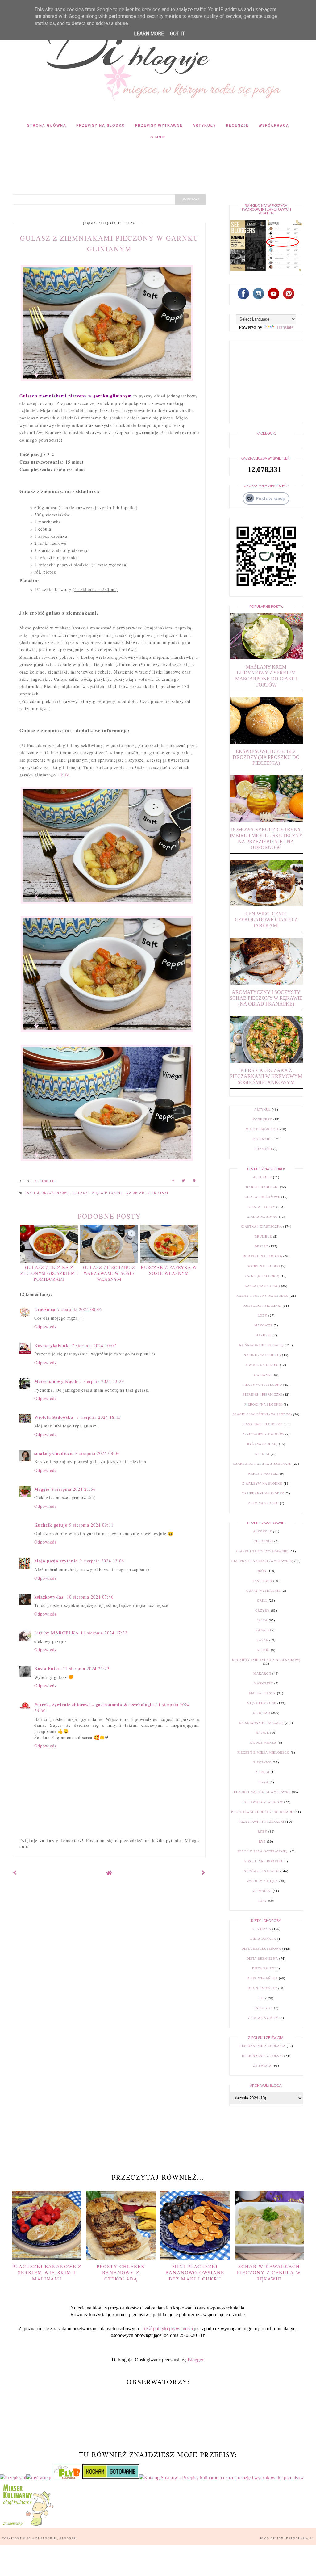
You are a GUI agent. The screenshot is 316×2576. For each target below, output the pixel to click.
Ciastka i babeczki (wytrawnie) (262, 1561)
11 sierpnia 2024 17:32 (104, 1633)
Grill (262, 1601)
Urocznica (45, 1309)
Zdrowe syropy (263, 2018)
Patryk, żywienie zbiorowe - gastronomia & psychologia (94, 1705)
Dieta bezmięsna (262, 1958)
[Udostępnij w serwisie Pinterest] (194, 1181)
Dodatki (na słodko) (262, 1256)
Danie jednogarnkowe (48, 1193)
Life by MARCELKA (56, 1633)
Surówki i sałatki (262, 1871)
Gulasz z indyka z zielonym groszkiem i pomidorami (49, 1273)
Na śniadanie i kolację (261, 1345)
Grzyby (262, 1610)
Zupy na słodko (263, 1503)
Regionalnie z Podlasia (262, 2046)
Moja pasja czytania (56, 1561)
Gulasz (81, 1193)
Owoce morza (263, 1743)
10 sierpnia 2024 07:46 (90, 1597)
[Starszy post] (204, 1873)
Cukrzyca (262, 1929)
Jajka (262, 1620)
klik (65, 775)
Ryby (262, 1832)
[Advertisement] (125, 160)
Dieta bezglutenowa (261, 1949)
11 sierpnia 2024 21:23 (86, 1668)
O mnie (158, 137)
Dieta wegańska (262, 1978)
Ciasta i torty (262, 1207)
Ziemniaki (158, 1193)
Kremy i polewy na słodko (262, 1296)
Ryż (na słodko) (262, 1444)
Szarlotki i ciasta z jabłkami (262, 1464)
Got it (177, 34)
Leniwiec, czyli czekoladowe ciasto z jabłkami (266, 920)
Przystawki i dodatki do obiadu (262, 1812)
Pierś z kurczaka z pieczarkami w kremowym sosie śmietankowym (266, 1076)
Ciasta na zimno (262, 1217)
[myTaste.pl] (40, 2478)
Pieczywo (262, 1762)
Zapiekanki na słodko (263, 1493)
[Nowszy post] (15, 1873)
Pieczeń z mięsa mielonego (263, 1752)
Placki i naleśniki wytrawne (262, 1792)
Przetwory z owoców (263, 1434)
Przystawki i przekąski (261, 1822)
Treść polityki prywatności (167, 2328)
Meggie (42, 1489)
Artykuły (204, 125)
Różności (263, 1149)
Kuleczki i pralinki (262, 1306)
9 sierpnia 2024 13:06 (102, 1561)
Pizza (263, 1782)
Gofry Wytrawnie (263, 1591)
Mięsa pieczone (108, 1193)
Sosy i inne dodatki (263, 1861)
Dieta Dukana (263, 1939)
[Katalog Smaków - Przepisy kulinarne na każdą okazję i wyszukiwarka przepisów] (222, 2478)
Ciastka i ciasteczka (262, 1227)
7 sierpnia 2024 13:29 (102, 1381)
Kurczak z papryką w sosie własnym (169, 1270)
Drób (261, 1571)
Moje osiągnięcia (262, 1129)
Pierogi (262, 1772)
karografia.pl (300, 2538)
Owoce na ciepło (262, 1365)
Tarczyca (263, 2008)
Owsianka (263, 1375)
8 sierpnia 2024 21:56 (73, 1489)
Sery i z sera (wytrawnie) (262, 1851)
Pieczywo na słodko (262, 1385)
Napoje (262, 1733)
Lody (262, 1315)
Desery (261, 1246)
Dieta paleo (263, 1968)
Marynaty (263, 1683)
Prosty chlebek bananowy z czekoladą (121, 2272)
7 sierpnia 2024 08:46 (80, 1309)
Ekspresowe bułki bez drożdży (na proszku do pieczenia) (266, 757)
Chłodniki (263, 1541)
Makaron (262, 1673)
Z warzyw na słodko (262, 1483)
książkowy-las (50, 1597)
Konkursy (262, 1119)
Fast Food (262, 1581)
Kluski (263, 1650)
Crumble (263, 1236)
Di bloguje (46, 2538)
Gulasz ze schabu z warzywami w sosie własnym (109, 1273)
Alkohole (262, 1177)
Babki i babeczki (262, 1187)
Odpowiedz (46, 1327)
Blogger (195, 2360)
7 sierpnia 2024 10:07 (94, 1345)
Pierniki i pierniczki (262, 1395)
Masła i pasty (262, 1693)
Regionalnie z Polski (262, 2056)
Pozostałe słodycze (262, 1424)
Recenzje (237, 125)
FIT (261, 1998)
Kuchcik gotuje (51, 1525)
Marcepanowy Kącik (56, 1381)
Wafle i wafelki (263, 1474)
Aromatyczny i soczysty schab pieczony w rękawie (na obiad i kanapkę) (266, 998)
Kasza (262, 1640)
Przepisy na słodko (101, 125)
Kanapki (263, 1630)
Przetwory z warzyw (262, 1802)
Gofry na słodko (263, 1266)
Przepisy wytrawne (159, 125)
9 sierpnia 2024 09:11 (91, 1525)
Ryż (262, 1841)
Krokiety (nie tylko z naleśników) (266, 1660)
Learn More (149, 34)
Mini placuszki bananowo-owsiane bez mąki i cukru (195, 2272)
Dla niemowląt (262, 1988)
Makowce (263, 1325)
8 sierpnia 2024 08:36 (98, 1453)
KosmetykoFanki (52, 1345)
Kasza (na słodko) (262, 1286)
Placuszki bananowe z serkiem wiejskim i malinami (47, 2272)
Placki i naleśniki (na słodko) (262, 1414)
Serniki (262, 1454)
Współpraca (274, 125)
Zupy (262, 1901)
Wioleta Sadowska (54, 1417)
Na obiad (136, 1193)
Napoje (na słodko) (262, 1355)
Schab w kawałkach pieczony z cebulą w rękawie (269, 2272)
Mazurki (263, 1335)
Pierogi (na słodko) (263, 1404)
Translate (285, 327)
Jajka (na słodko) (262, 1276)
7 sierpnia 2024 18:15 (99, 1417)
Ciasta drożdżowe (262, 1197)
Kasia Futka (48, 1668)
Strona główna (47, 125)
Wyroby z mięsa (262, 1881)
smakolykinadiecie (54, 1453)
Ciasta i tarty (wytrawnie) (262, 1551)
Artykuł (262, 1109)
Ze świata (262, 2066)
